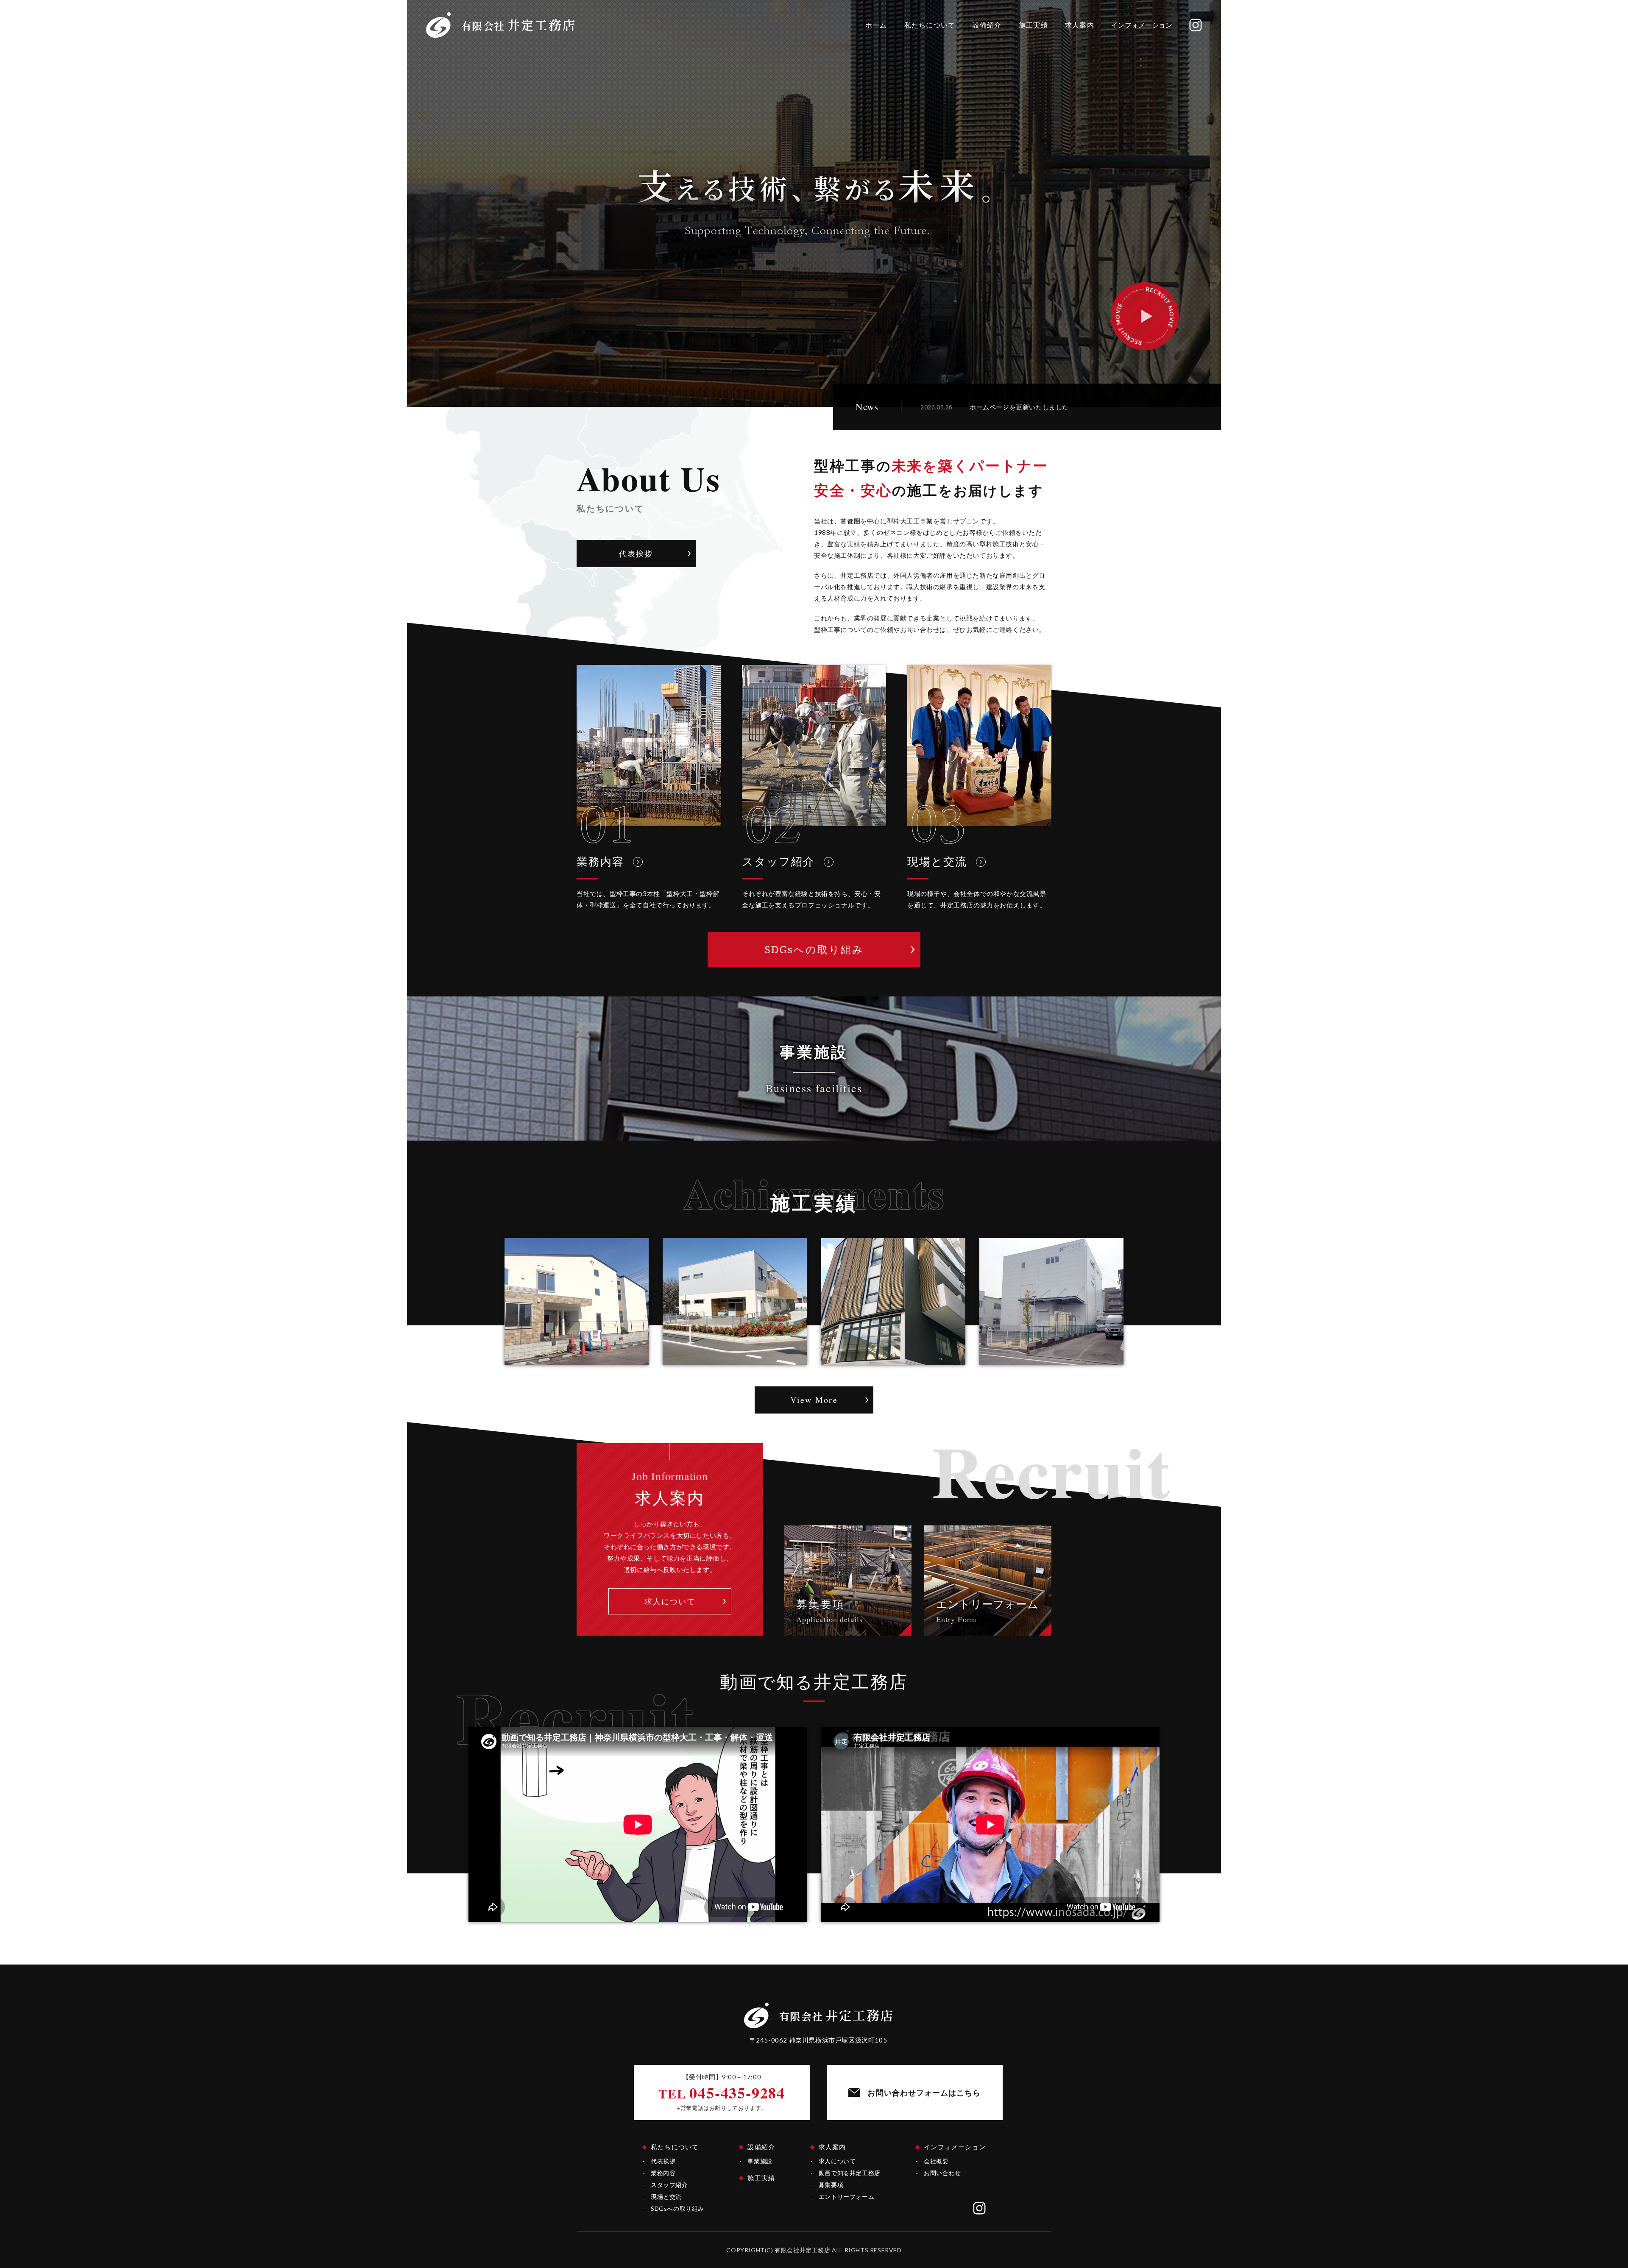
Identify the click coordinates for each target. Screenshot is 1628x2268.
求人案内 (1080, 25)
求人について (837, 2161)
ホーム (876, 25)
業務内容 (663, 2173)
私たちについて (930, 25)
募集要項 (831, 2185)
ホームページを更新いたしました (1019, 407)
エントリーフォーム (846, 2197)
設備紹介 (987, 25)
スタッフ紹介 (669, 2185)
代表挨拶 (663, 2161)
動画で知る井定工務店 (850, 2173)
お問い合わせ (942, 2173)
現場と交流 (666, 2197)
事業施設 (760, 2161)
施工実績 (1033, 25)
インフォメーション (1142, 25)
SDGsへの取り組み (677, 2208)
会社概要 (936, 2161)
